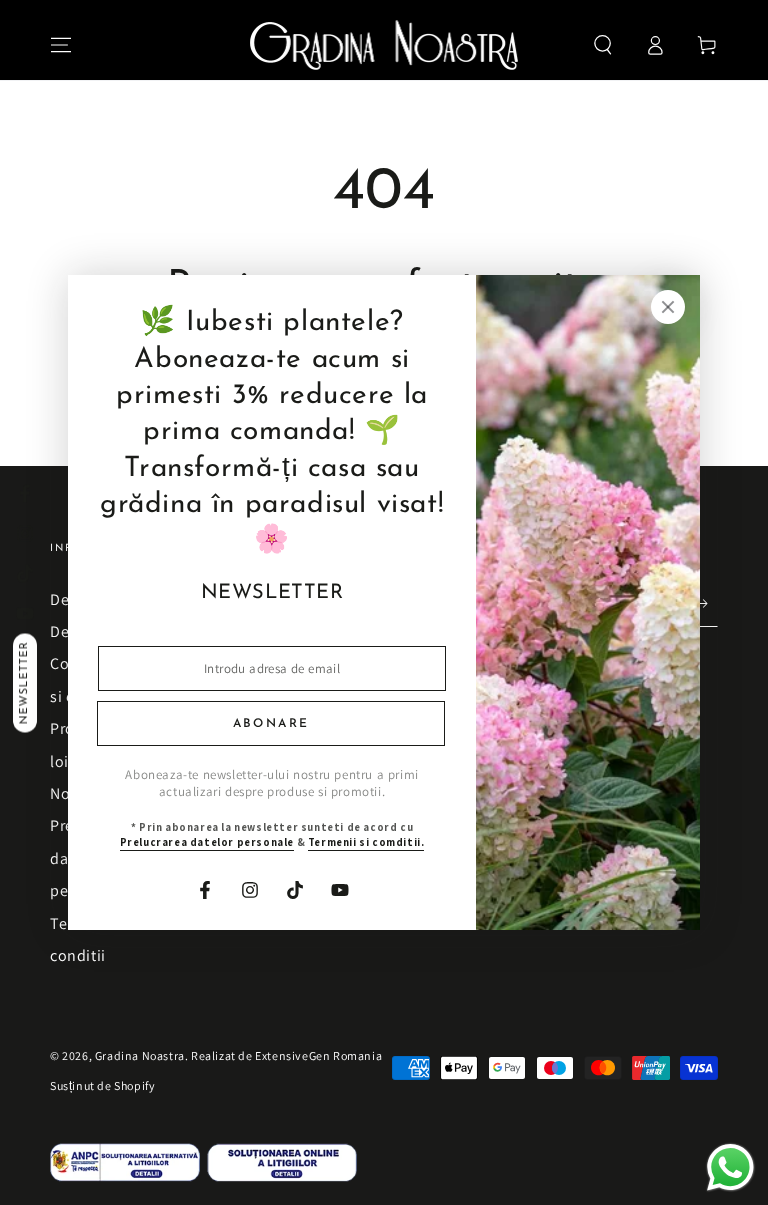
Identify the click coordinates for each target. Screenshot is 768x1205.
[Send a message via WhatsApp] (730, 1167)
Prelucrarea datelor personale (189, 842)
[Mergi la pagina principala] (384, 45)
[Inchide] (686, 307)
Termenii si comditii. (348, 842)
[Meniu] (61, 45)
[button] (603, 45)
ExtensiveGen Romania (318, 1055)
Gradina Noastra (140, 1055)
